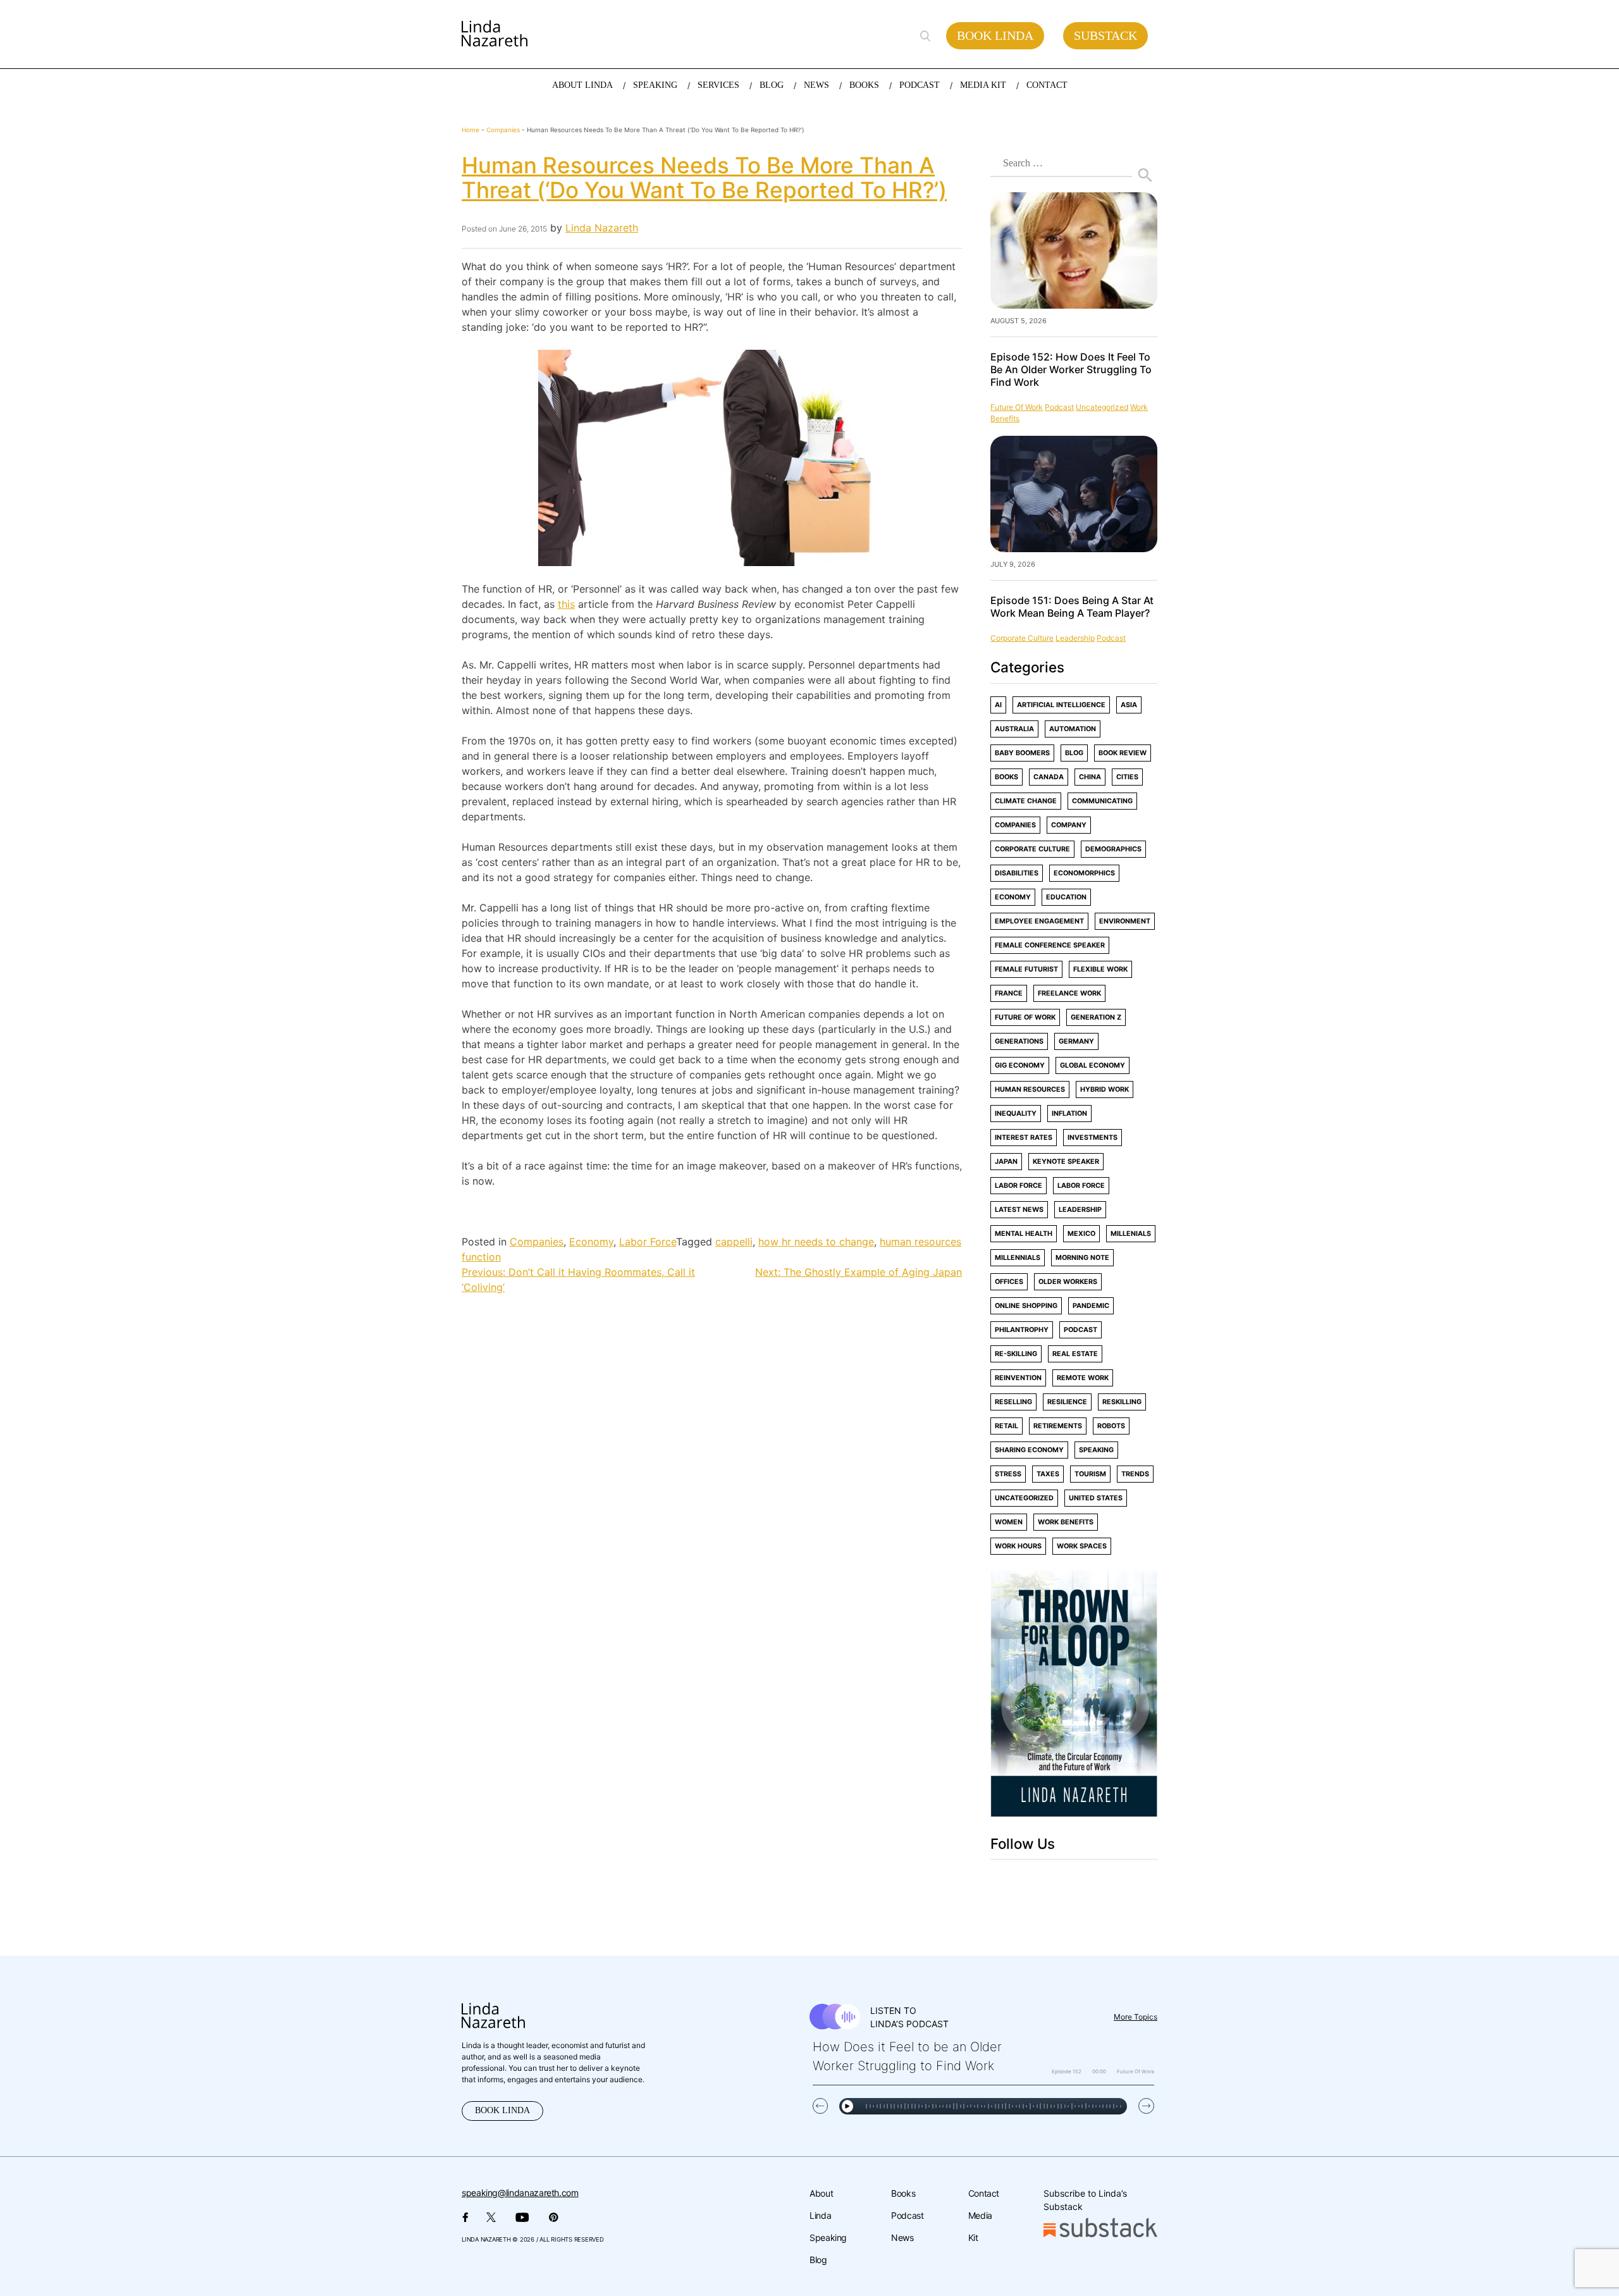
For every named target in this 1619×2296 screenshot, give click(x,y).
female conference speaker (1050, 945)
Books (1006, 777)
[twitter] (1019, 1882)
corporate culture (1022, 638)
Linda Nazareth (602, 228)
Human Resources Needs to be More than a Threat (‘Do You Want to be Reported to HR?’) (704, 177)
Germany (1076, 1041)
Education (1066, 897)
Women (1009, 1522)
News (902, 2237)
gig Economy (1020, 1065)
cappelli (734, 1242)
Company (1069, 825)
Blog (1074, 753)
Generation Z (1096, 1017)
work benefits (1066, 1522)
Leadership (1075, 638)
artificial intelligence (1061, 705)
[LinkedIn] (1074, 1882)
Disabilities (1017, 873)
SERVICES (718, 85)
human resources (1030, 1089)
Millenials (1131, 1234)
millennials (1018, 1258)
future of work (1017, 407)
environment (1125, 921)
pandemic (1091, 1306)
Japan (1006, 1162)
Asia (1129, 705)
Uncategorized (1102, 407)
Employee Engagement (1039, 921)
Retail (1006, 1426)
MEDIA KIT (983, 85)
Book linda (995, 35)
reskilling (1122, 1402)
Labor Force (648, 1242)
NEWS (816, 85)
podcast (1059, 407)
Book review (1123, 753)
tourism (1090, 1474)
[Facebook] (993, 1882)
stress (1008, 1474)
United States (1096, 1498)
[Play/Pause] (847, 2106)
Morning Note (1082, 1258)
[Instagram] (1046, 1882)
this (566, 604)
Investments (1093, 1138)
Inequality (1016, 1114)
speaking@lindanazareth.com (520, 2193)
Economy (591, 1242)
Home (471, 130)
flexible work (1100, 969)
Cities (1127, 777)
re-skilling (1016, 1354)
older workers (1068, 1282)
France (1009, 993)
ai (998, 705)
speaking (1096, 1450)
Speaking (828, 2237)
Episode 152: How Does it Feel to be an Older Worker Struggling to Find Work (1071, 369)
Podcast (907, 2215)
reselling (1013, 1402)
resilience (1067, 1402)
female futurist (1026, 969)
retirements (1058, 1426)
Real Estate (1075, 1354)
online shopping (1026, 1306)
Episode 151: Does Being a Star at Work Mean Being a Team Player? (1072, 607)
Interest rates (1024, 1138)
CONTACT (1047, 85)
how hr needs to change (816, 1242)
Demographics (1113, 849)
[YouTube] (1104, 1882)
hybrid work (1105, 1089)
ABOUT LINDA (582, 85)
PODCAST (920, 85)
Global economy (1093, 1065)
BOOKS (864, 85)
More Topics (1136, 2017)
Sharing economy (1029, 1450)
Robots (1111, 1426)
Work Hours (1018, 1546)
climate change (1026, 801)
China (1090, 777)
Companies (503, 130)
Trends (1135, 1474)
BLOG (772, 85)
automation (1073, 729)
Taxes (1048, 1474)
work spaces (1082, 1546)
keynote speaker (1066, 1162)
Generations (1019, 1041)
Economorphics (1084, 873)
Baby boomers (1022, 753)
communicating (1102, 801)
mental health (1024, 1234)
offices (1009, 1282)
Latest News (1019, 1210)
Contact (984, 2193)
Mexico (1081, 1234)
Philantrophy (1022, 1330)
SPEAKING (655, 85)
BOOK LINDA (502, 2110)
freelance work (1069, 993)
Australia (1014, 729)
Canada (1049, 777)
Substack (1105, 35)
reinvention (1018, 1378)
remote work (1083, 1378)
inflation (1069, 1114)
